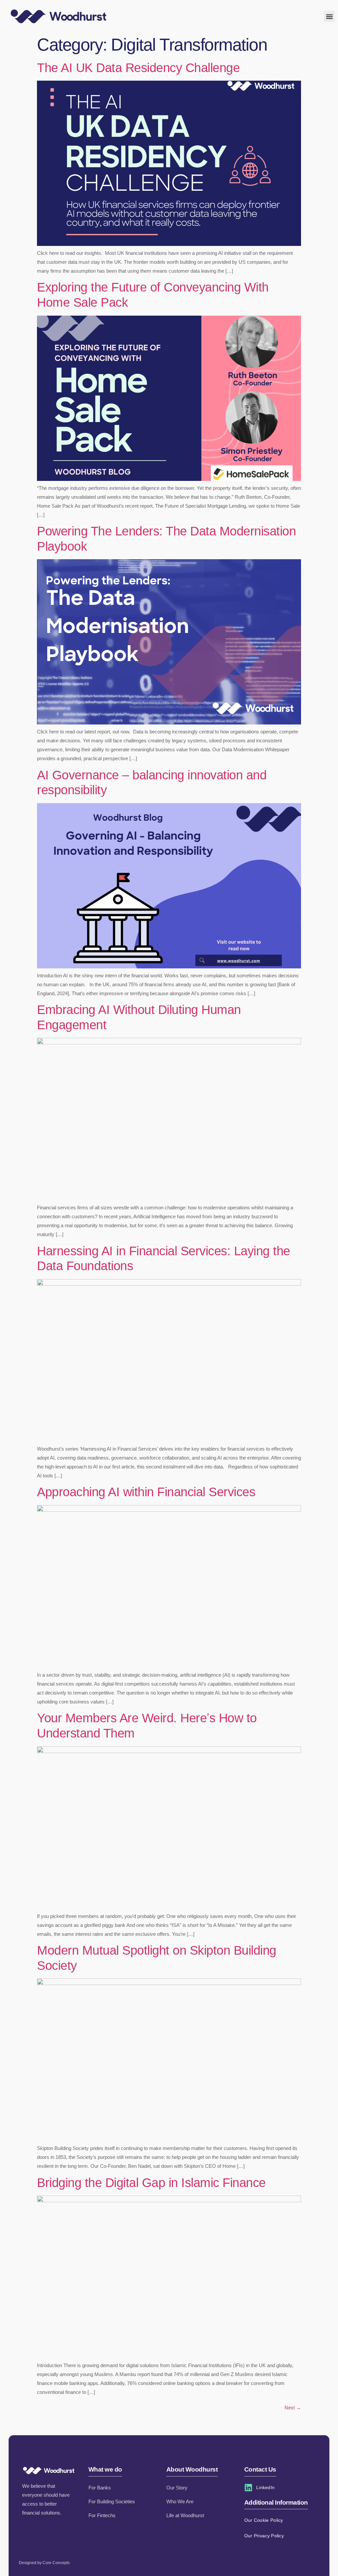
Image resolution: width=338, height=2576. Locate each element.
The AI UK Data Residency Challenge (138, 68)
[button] (329, 16)
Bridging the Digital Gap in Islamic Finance (151, 2183)
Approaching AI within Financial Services (146, 1492)
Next (293, 2408)
